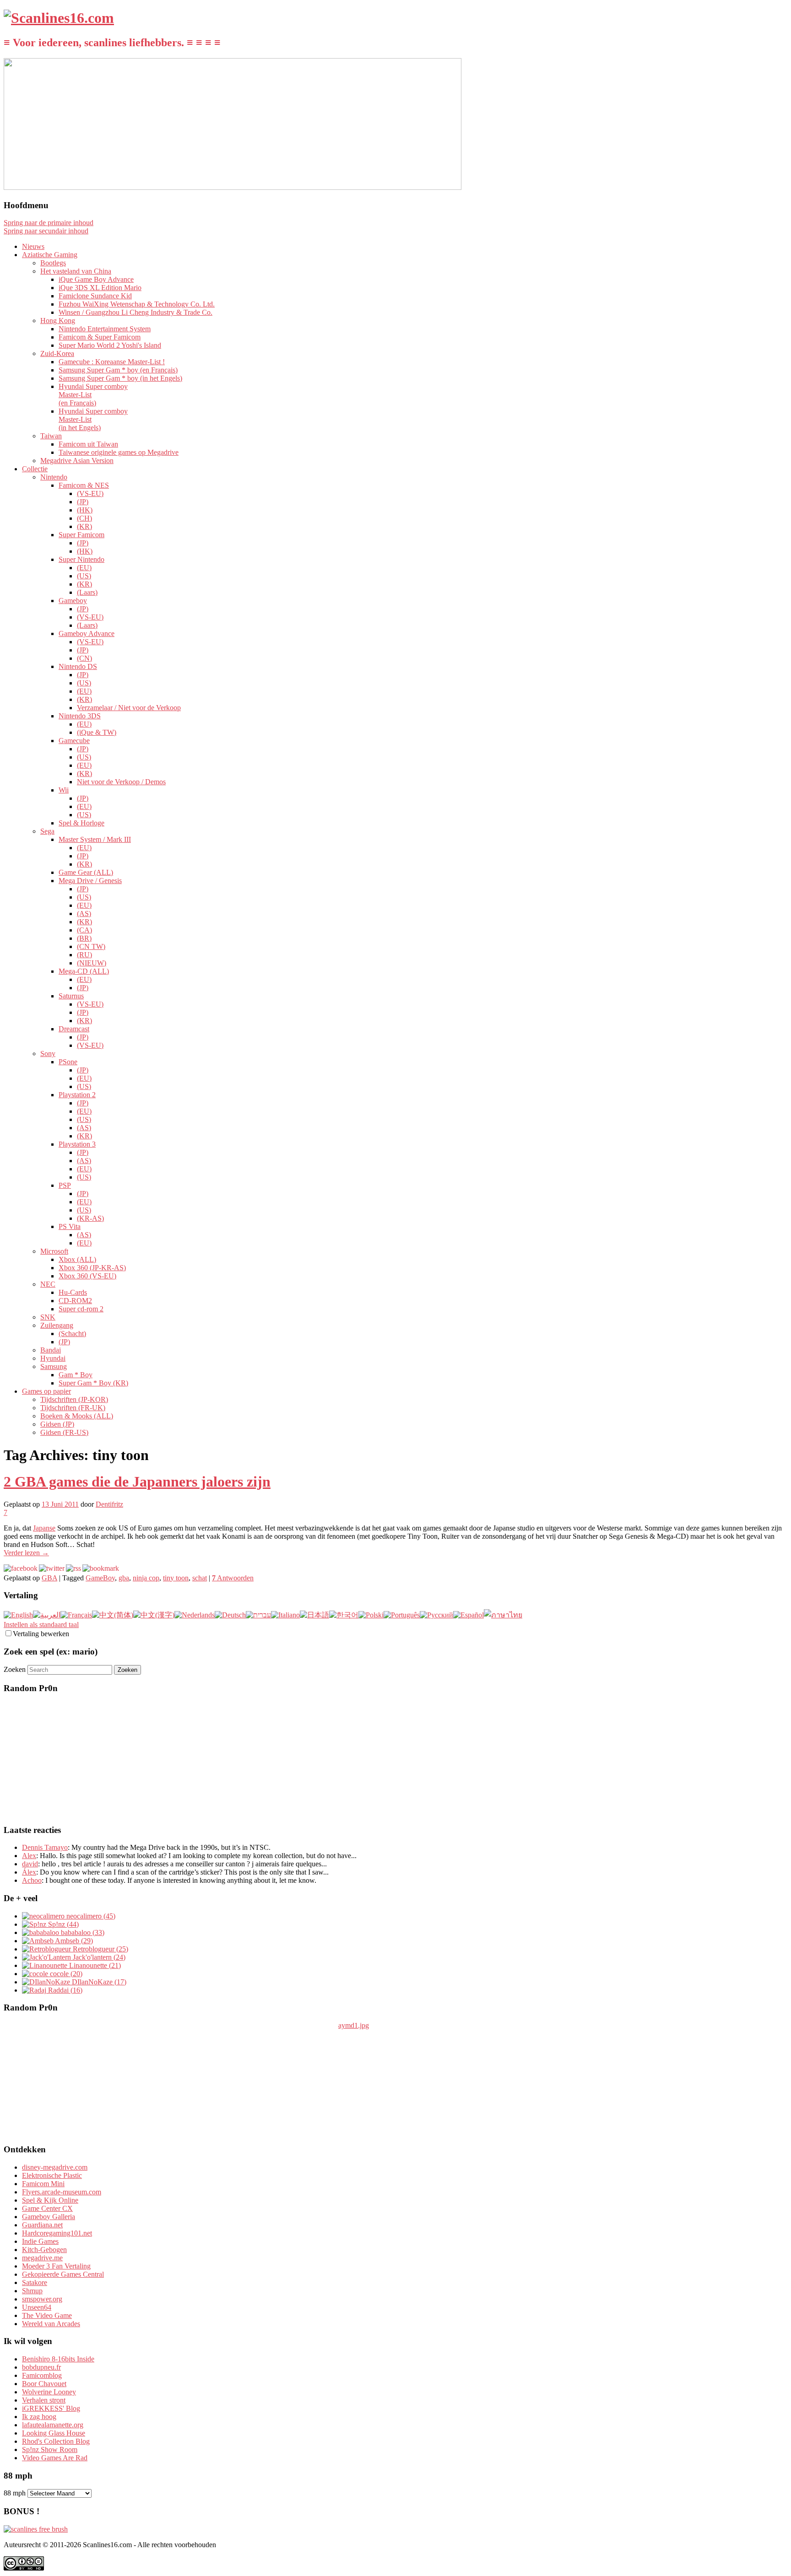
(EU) (84, 568)
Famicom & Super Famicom (100, 337)
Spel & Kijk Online (50, 2200)
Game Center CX (47, 2208)
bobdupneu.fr (41, 2367)
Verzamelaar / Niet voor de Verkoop (129, 708)
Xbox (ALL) (77, 1259)
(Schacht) (72, 1334)
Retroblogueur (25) (100, 1949)
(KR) (84, 526)
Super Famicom (81, 535)
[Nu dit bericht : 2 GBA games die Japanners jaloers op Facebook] (21, 1568)
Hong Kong (58, 321)
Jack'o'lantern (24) (98, 1957)
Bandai (51, 1350)
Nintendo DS (78, 666)
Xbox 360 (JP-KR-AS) (92, 1268)
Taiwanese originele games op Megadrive (119, 452)
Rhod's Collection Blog (56, 2441)
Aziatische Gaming (50, 255)
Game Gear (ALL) (86, 872)
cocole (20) (65, 1974)
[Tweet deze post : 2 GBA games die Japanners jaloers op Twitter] (52, 1568)
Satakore (35, 2282)
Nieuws (33, 246)
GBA (49, 1578)
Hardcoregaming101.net (57, 2233)
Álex (29, 1872)
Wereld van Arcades (51, 2324)
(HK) (85, 510)
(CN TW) (91, 946)
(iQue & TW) (97, 732)
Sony (48, 1054)
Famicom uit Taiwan (88, 444)
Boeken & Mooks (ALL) (77, 1416)
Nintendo (54, 477)
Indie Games (40, 2241)
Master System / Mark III (95, 839)
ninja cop (146, 1578)
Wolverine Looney (49, 2392)
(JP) (83, 502)
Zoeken (15, 1669)
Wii (64, 790)
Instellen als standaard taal (41, 1625)
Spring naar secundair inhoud (46, 231)
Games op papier (46, 1391)
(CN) (84, 658)
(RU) (84, 955)
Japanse (44, 1528)
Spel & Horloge (81, 823)
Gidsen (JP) (57, 1424)
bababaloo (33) (82, 1932)
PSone (68, 1062)
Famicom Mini (43, 2184)
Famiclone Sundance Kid (95, 296)
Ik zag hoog (39, 2417)
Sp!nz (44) (62, 1924)
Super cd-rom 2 (81, 1309)
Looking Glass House (54, 2433)
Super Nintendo (81, 559)
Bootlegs (53, 263)
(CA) (84, 930)
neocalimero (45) (90, 1916)
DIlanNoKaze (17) (98, 1982)
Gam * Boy (76, 1375)
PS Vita (70, 1226)
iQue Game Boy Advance (96, 279)
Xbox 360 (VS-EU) (87, 1276)
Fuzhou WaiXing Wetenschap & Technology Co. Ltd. (137, 304)
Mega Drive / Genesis (90, 881)
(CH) (84, 518)
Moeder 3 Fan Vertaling (56, 2266)
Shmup (32, 2291)
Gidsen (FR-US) (64, 1432)
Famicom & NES (84, 485)
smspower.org (42, 2299)
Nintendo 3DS (80, 716)
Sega (47, 831)
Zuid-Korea (57, 353)
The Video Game (47, 2315)
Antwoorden (233, 1578)
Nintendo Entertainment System (105, 329)
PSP (65, 1185)
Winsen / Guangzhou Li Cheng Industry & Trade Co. (135, 312)
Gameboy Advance (87, 633)
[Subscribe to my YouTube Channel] (778, 131)
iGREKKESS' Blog (51, 2408)
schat (200, 1578)
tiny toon (176, 1578)
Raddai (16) (64, 1990)
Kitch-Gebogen (44, 2250)
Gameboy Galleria (49, 2217)
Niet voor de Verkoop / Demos (121, 782)
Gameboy (73, 601)
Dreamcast (74, 1029)
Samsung (54, 1366)
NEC (48, 1284)
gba (124, 1578)
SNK (48, 1317)
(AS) (84, 913)
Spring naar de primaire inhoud (49, 223)
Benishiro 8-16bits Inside (58, 2359)
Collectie (35, 469)
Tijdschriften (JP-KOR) (74, 1399)
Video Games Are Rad (55, 2458)
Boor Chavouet (44, 2384)
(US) (84, 576)
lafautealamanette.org (53, 2425)
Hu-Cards (73, 1292)
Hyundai (53, 1358)
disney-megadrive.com (55, 2167)
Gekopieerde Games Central (63, 2274)
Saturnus (71, 996)
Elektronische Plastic (52, 2175)
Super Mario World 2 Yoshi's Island (110, 345)
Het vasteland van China (76, 271)
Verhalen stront (44, 2400)
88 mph (15, 2493)
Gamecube (74, 741)
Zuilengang (57, 1325)
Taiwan (51, 436)
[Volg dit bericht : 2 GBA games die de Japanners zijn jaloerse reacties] (73, 1568)
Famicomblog (42, 2375)
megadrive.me (42, 2258)
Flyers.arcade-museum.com (62, 2192)
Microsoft (54, 1251)
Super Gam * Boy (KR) (93, 1383)
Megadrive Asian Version (77, 461)
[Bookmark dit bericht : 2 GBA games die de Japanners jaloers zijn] (101, 1568)
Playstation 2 (77, 1095)
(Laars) (87, 592)
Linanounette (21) (94, 1965)
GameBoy (100, 1578)
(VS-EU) (90, 493)
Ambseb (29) (73, 1941)
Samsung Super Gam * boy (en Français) (118, 370)
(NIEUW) (92, 963)
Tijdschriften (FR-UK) (73, 1408)
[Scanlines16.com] (59, 18)
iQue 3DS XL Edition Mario (100, 288)
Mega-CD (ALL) (84, 971)
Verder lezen (26, 1553)
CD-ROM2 (75, 1301)
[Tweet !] (778, 107)
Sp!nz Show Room (50, 2449)
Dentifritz (109, 1504)
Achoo (32, 1880)
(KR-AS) (90, 1218)
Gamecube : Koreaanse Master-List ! (112, 362)
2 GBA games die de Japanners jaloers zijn (137, 1482)
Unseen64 (37, 2307)
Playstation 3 (77, 1144)
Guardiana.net (42, 2225)
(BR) (84, 938)
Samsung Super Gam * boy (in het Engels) (120, 378)
